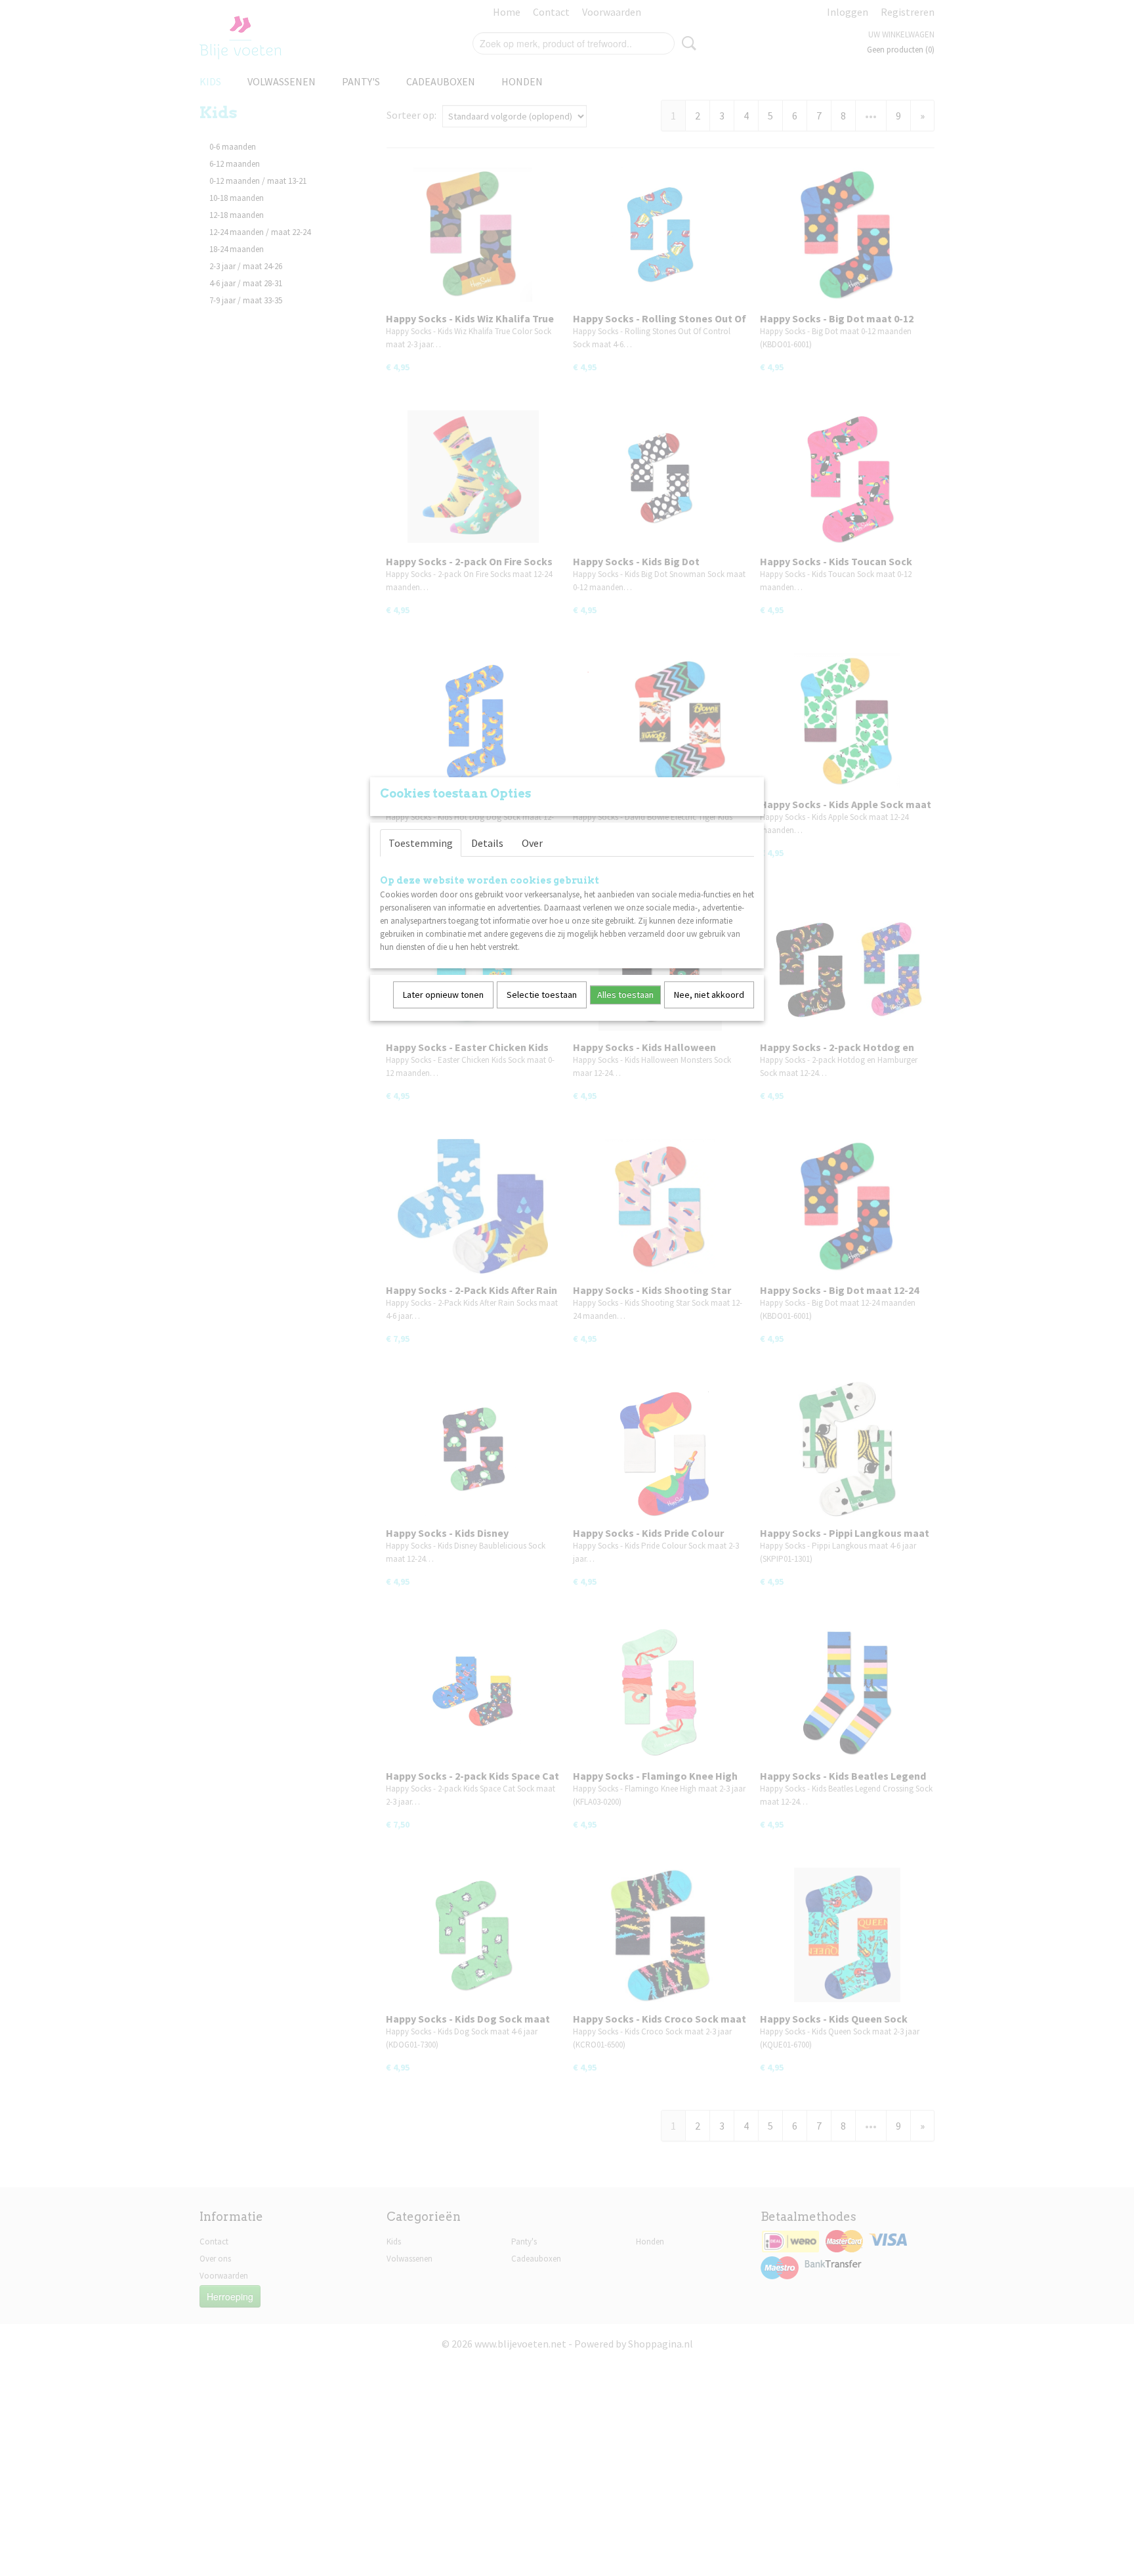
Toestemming (421, 843)
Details (487, 843)
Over (532, 843)
